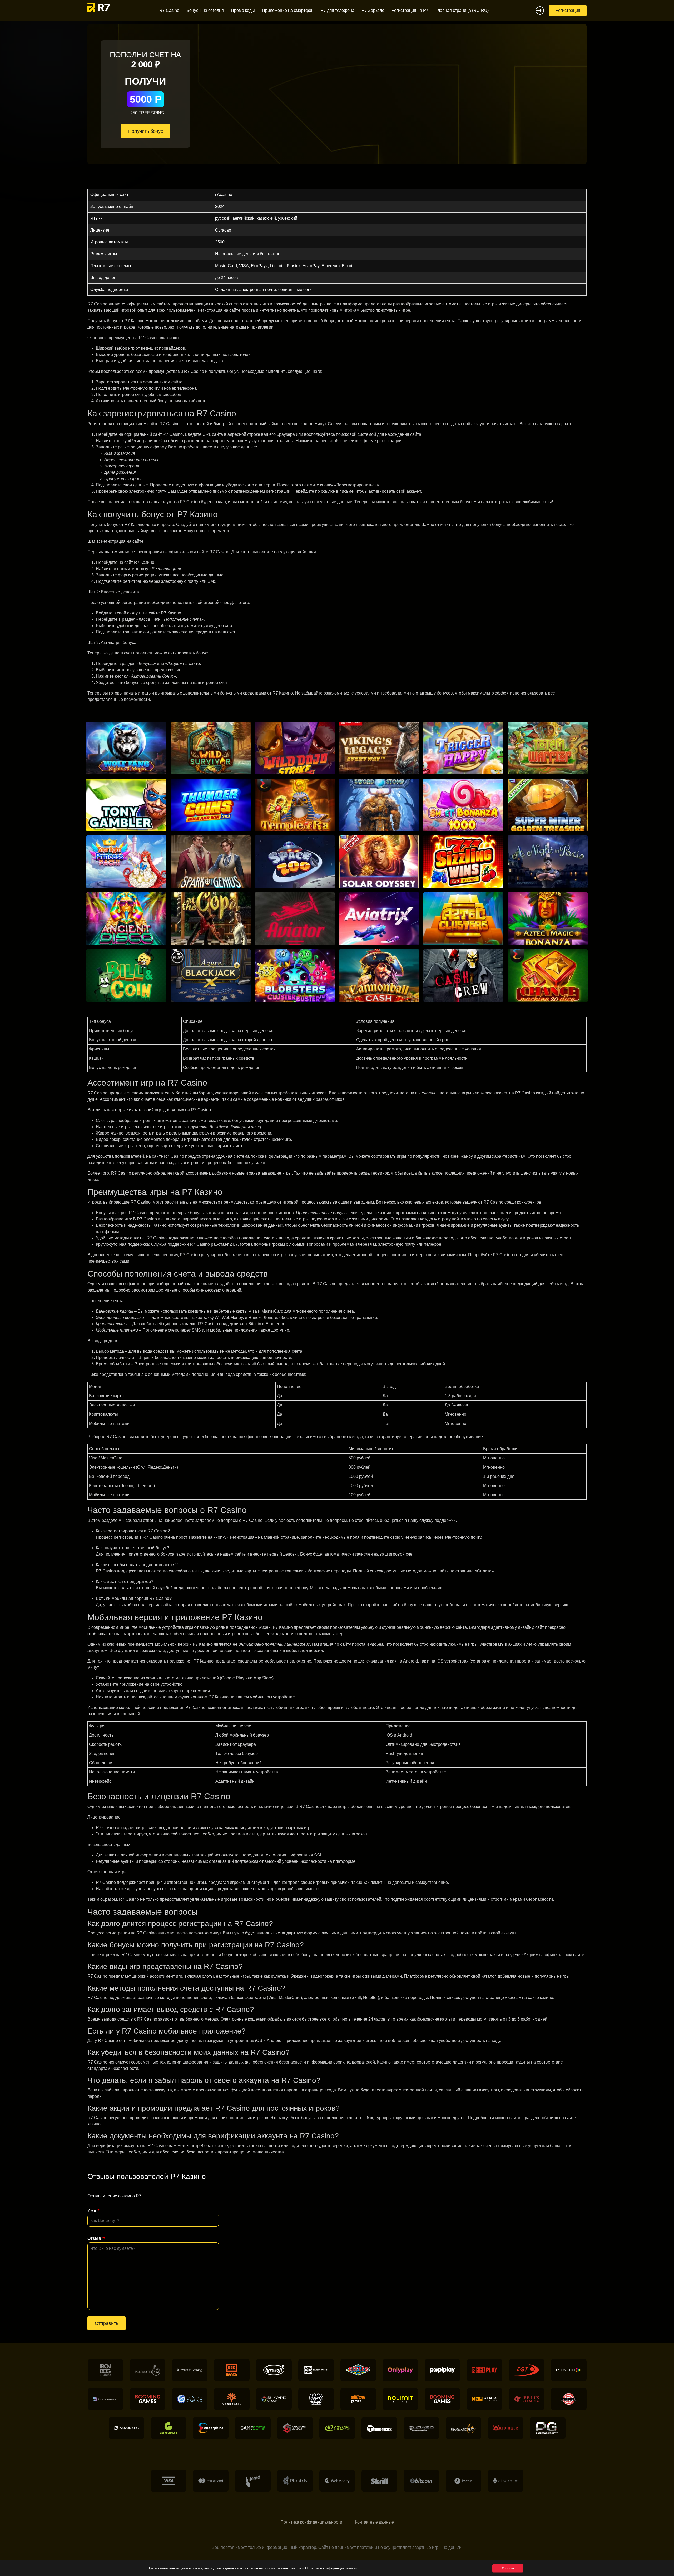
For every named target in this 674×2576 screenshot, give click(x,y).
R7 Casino (169, 10)
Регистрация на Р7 (410, 10)
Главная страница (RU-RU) (462, 10)
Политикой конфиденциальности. (332, 2568)
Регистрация (568, 10)
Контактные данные (374, 2522)
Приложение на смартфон (288, 10)
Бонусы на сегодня (205, 10)
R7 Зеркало (373, 10)
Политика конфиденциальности (311, 2522)
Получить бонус (146, 131)
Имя (92, 2210)
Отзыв (94, 2238)
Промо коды (243, 10)
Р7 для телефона (338, 10)
